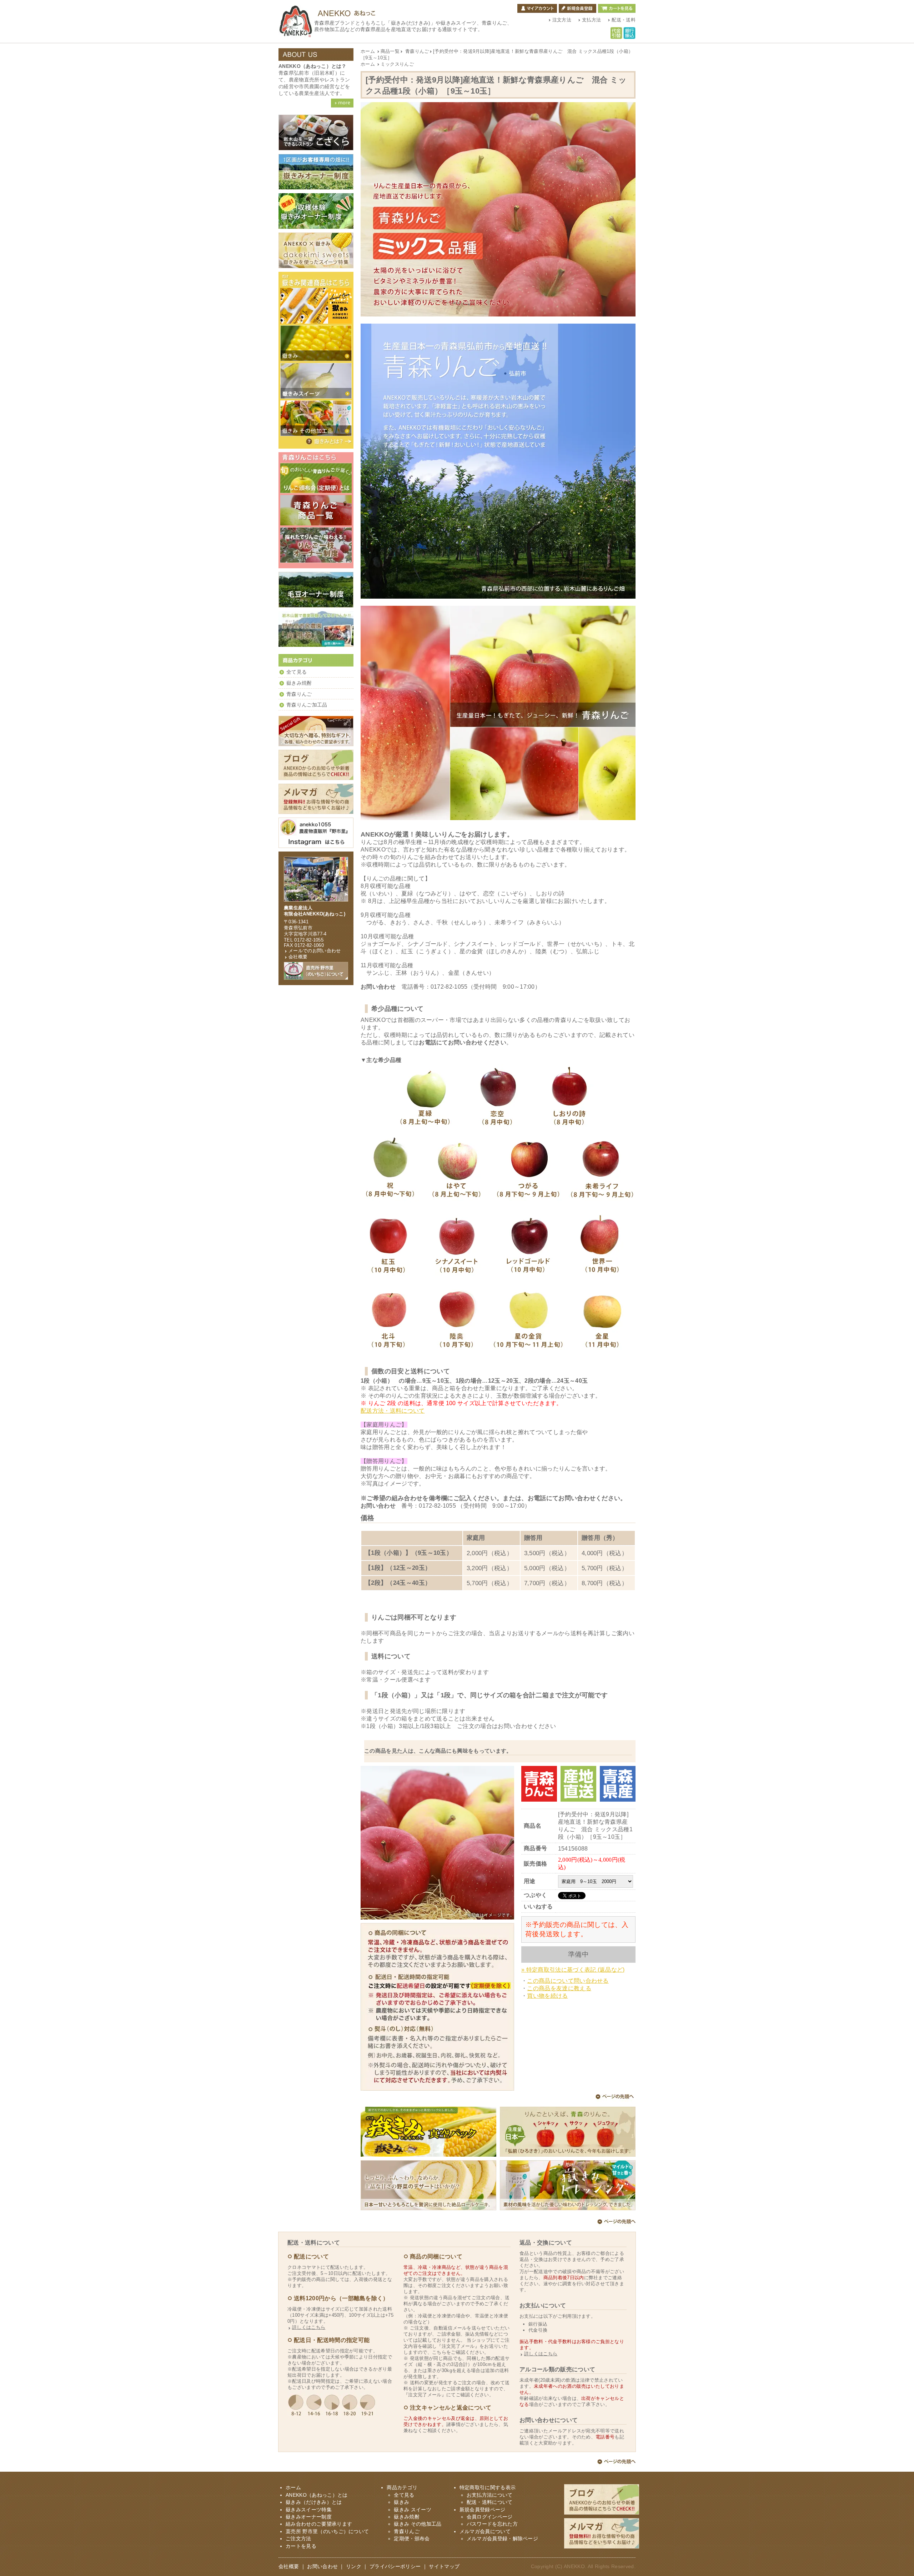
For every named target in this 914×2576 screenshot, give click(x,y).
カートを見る (617, 8)
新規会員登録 (577, 8)
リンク (354, 2567)
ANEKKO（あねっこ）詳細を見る (342, 103)
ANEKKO (574, 2567)
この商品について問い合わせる (568, 1981)
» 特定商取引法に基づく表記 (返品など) (573, 1970)
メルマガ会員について (485, 2532)
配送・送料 (624, 20)
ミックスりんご (397, 64)
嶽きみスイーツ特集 (309, 2510)
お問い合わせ (322, 2567)
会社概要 (298, 957)
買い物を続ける (547, 1996)
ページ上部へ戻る (615, 2098)
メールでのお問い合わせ (315, 951)
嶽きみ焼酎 (299, 683)
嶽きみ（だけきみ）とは (328, 441)
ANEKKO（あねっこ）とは (317, 2495)
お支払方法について (490, 2495)
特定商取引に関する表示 (488, 2488)
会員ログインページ (490, 2517)
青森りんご (417, 51)
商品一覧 (390, 51)
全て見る (297, 672)
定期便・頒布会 (412, 2539)
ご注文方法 (298, 2539)
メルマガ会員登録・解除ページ (502, 2539)
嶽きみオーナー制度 (309, 2517)
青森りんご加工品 (307, 705)
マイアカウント (537, 8)
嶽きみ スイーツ (413, 2510)
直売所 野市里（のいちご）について (327, 2532)
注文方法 (562, 20)
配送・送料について (490, 2502)
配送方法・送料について (393, 1411)
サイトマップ (444, 2567)
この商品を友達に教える (559, 1988)
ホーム (368, 51)
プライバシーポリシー (395, 2567)
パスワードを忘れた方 (492, 2524)
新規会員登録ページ (483, 2510)
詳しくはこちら (309, 2327)
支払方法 (591, 20)
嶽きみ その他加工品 (418, 2524)
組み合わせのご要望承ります (319, 2524)
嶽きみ (401, 2502)
